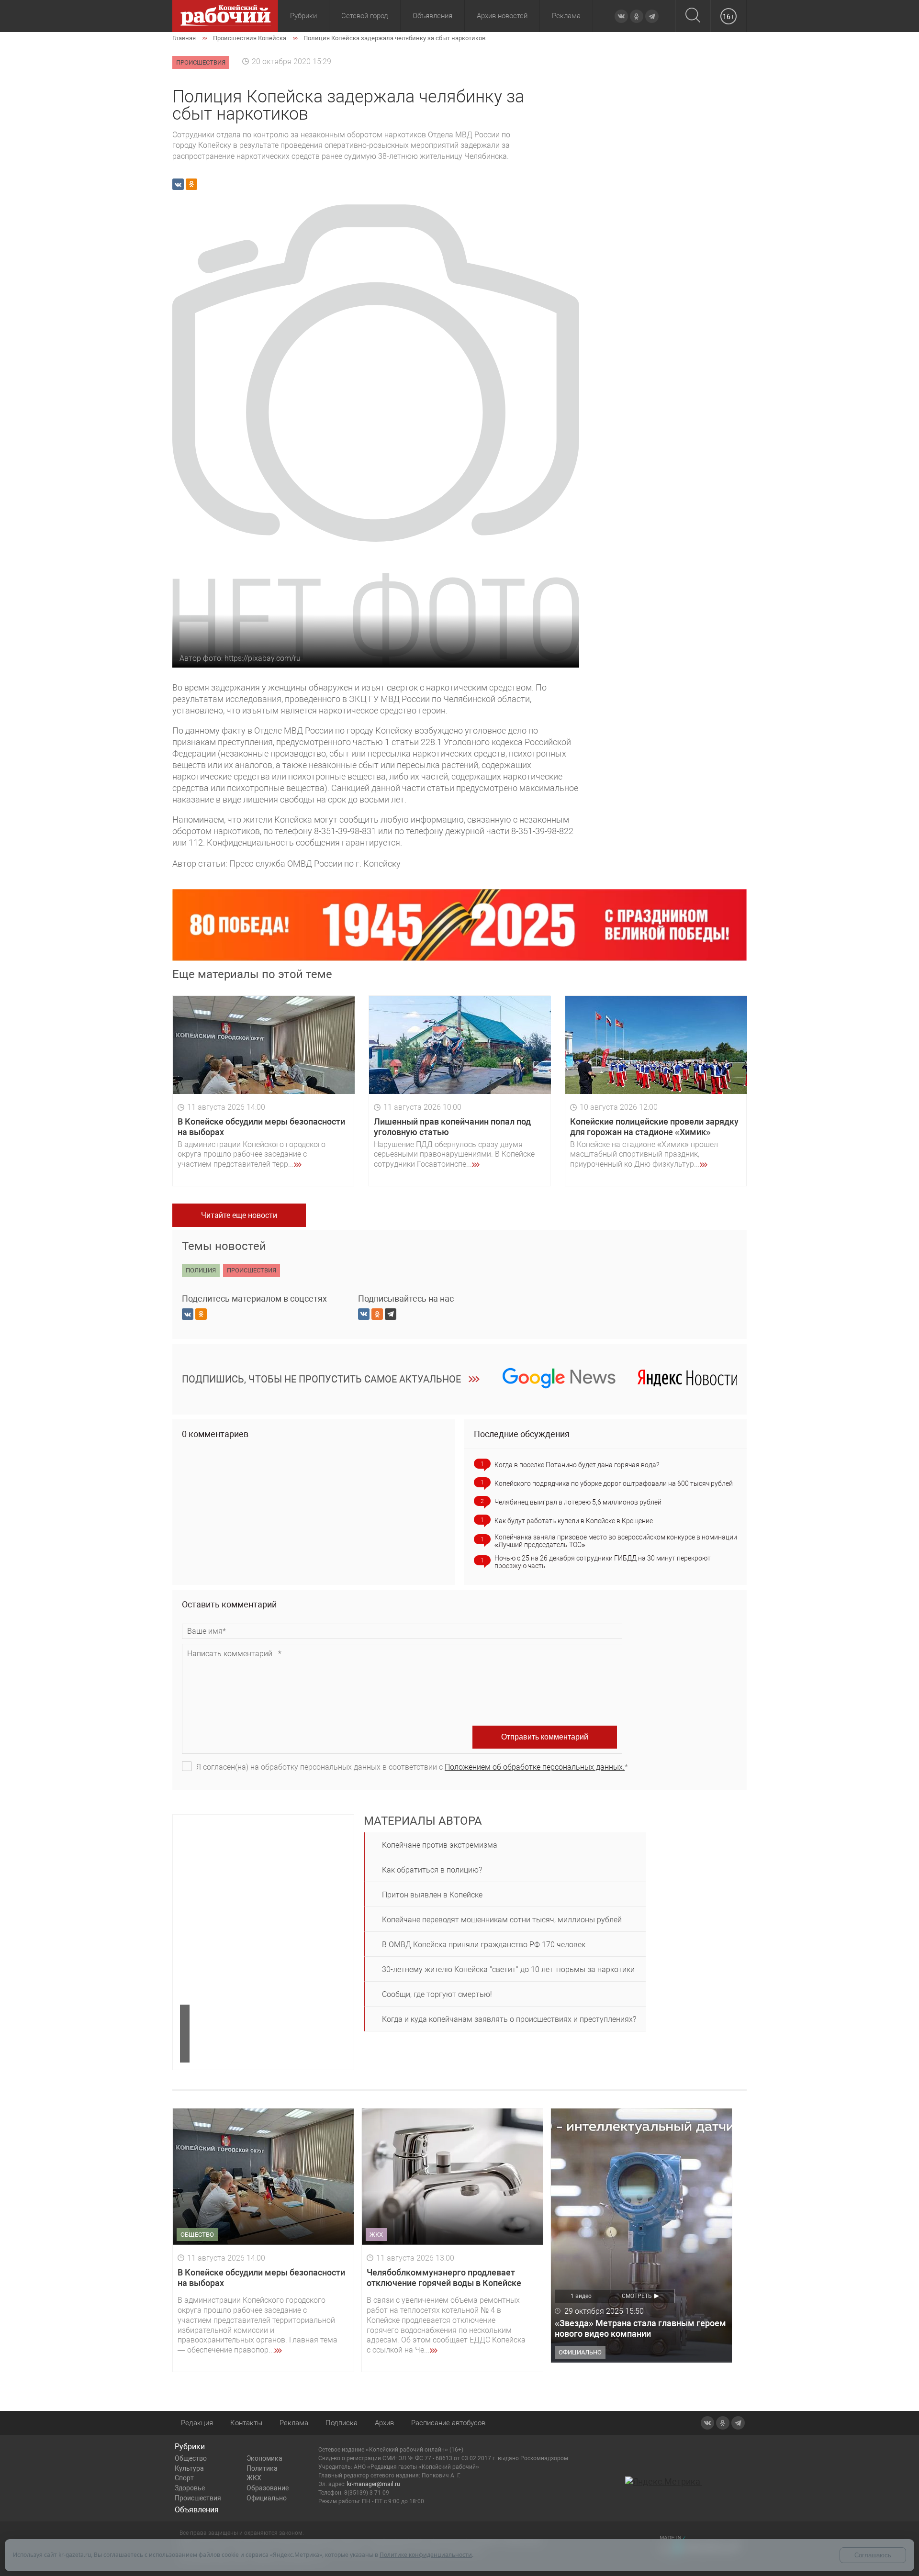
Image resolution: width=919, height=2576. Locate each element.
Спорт (184, 2478)
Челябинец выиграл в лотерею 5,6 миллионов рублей (578, 1502)
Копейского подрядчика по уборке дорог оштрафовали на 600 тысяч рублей (614, 1483)
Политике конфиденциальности (426, 2555)
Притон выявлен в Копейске (432, 1895)
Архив (384, 2423)
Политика (262, 2468)
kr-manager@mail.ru (374, 2484)
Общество (191, 2458)
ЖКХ (254, 2478)
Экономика (264, 2458)
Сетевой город (365, 16)
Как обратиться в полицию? (432, 1870)
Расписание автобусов (448, 2423)
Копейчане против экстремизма (440, 1845)
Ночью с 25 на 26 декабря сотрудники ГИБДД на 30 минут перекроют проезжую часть (603, 1562)
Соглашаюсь (873, 2555)
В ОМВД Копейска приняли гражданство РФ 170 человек (484, 1945)
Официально (267, 2498)
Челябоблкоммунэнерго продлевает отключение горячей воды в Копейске (444, 2278)
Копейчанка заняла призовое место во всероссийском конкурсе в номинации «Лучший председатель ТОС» (616, 1541)
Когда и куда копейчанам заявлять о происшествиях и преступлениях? (509, 2019)
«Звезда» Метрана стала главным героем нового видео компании (640, 2328)
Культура (189, 2468)
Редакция (197, 2423)
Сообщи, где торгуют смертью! (437, 1994)
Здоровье (190, 2488)
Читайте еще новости (239, 1215)
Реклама (566, 16)
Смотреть (637, 2296)
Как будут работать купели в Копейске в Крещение (574, 1521)
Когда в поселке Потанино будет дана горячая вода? (577, 1465)
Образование (268, 2488)
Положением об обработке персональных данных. (535, 1767)
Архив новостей (502, 16)
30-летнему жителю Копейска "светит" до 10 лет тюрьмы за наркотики (508, 1969)
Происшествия (198, 2498)
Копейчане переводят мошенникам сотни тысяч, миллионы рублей (502, 1920)
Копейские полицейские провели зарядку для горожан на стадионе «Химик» (654, 1127)
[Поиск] (693, 16)
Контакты (246, 2423)
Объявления (432, 16)
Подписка (342, 2423)
